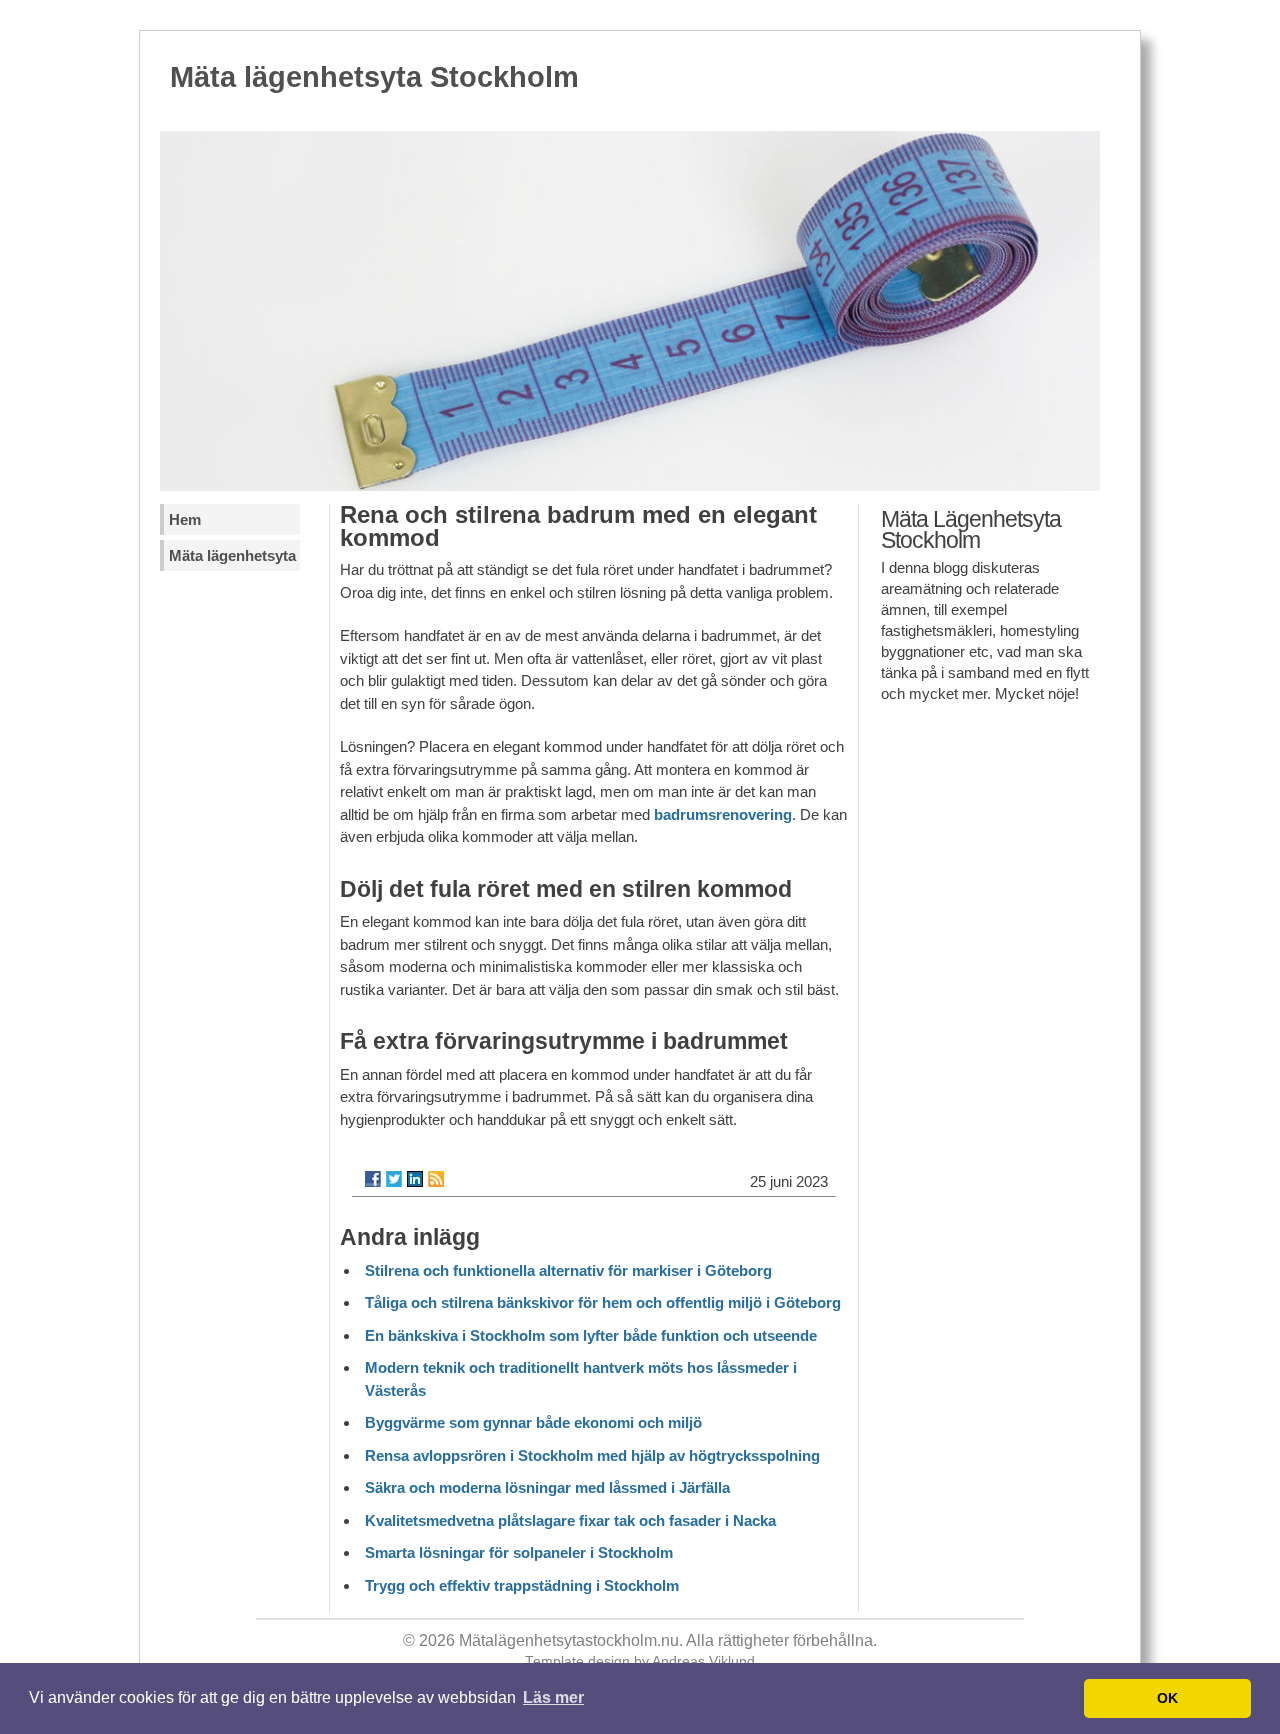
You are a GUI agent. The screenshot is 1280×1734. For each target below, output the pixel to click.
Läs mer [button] (553, 1697)
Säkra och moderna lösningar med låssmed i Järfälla (547, 1487)
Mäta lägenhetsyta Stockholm (374, 77)
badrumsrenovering (723, 814)
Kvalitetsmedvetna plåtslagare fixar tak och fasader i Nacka (570, 1520)
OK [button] (1167, 1698)
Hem (185, 519)
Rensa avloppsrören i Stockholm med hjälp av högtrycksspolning (592, 1455)
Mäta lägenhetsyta (232, 555)
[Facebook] (373, 1179)
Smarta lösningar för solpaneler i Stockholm (519, 1552)
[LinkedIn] (415, 1179)
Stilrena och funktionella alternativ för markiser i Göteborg (568, 1270)
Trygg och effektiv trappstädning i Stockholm (522, 1585)
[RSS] (436, 1179)
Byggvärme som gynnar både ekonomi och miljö (533, 1422)
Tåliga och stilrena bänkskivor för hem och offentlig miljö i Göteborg (603, 1302)
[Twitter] (394, 1179)
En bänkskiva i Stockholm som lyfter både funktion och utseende (591, 1335)
